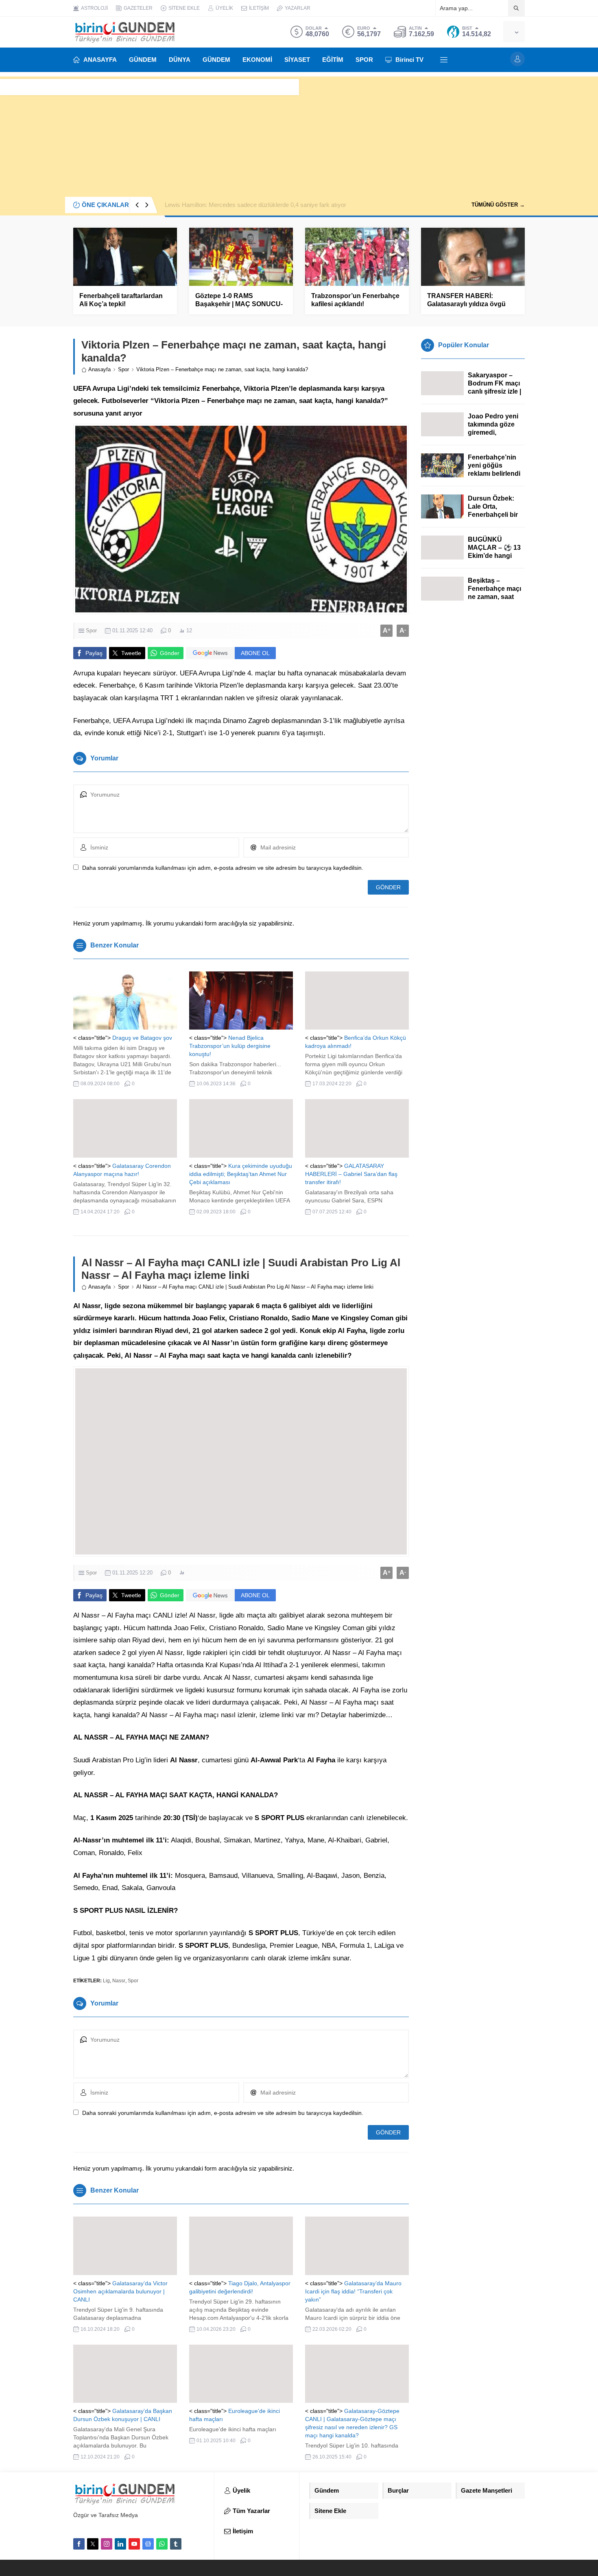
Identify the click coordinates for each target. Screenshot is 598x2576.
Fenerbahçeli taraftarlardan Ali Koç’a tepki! (121, 300)
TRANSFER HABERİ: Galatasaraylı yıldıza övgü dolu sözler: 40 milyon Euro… (473, 304)
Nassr (119, 1981)
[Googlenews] (148, 2544)
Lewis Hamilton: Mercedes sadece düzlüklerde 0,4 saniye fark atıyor (255, 205)
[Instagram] (107, 2544)
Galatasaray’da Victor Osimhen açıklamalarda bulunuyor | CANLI (120, 2291)
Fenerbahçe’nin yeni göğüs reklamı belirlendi (494, 465)
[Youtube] (134, 2544)
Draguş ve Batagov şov (142, 1038)
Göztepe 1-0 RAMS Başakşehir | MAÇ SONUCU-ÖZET (239, 304)
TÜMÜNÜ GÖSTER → (498, 205)
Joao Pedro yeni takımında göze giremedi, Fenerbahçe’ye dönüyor (493, 432)
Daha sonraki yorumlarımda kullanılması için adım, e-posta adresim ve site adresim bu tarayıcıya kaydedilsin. (223, 868)
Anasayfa (99, 369)
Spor (123, 369)
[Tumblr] (176, 2544)
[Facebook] (79, 2544)
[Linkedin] (120, 2544)
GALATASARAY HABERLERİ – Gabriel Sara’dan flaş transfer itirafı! (351, 1174)
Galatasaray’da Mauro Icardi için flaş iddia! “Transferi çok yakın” (353, 2291)
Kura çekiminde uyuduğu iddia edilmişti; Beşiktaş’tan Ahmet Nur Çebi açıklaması (241, 1174)
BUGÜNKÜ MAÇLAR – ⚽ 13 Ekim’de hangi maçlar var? (494, 552)
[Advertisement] (299, 133)
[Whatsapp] (162, 2544)
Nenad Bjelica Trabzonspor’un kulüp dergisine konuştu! (230, 1046)
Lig (106, 1981)
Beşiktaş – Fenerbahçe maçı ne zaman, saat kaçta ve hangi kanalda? (494, 597)
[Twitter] (93, 2544)
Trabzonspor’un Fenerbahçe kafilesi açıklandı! (355, 300)
